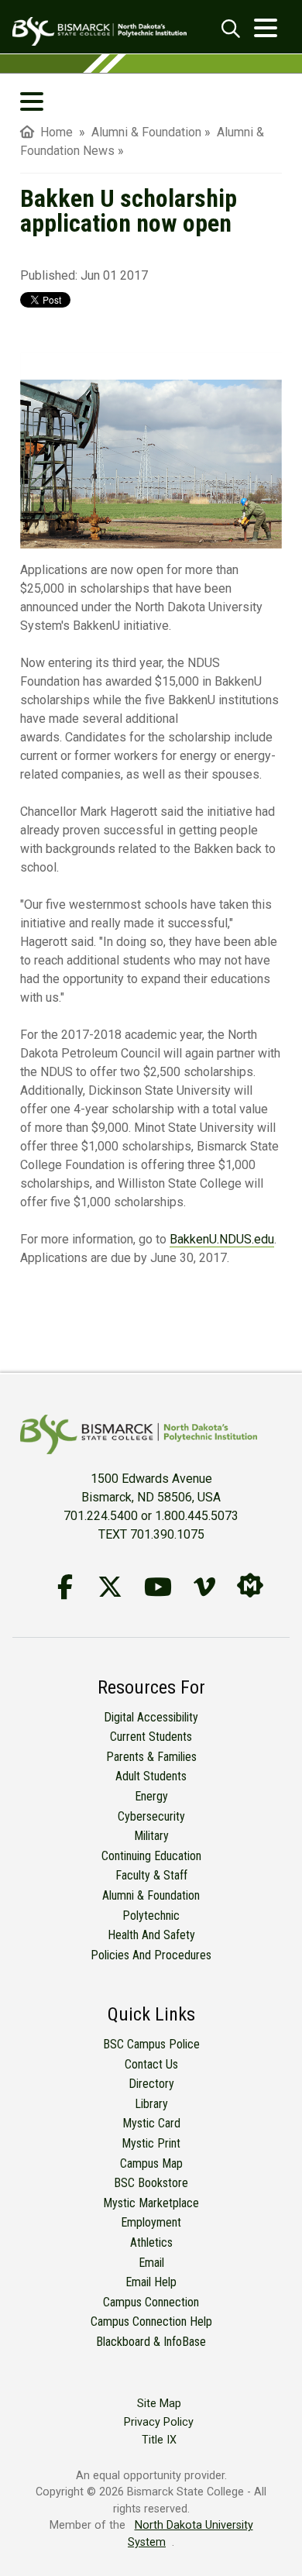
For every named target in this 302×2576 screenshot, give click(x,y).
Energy (151, 1796)
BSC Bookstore (151, 2183)
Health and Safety (151, 1935)
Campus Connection (151, 2302)
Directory (151, 2084)
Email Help (151, 2282)
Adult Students (151, 1776)
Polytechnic (151, 1916)
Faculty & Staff (151, 1875)
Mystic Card (151, 2123)
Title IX (159, 2440)
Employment (151, 2222)
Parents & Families (151, 1757)
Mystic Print (151, 2143)
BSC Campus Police (151, 2044)
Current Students (151, 1737)
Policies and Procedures (151, 1955)
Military (151, 1836)
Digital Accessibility (151, 1717)
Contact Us (151, 2064)
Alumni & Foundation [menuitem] (146, 132)
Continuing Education (151, 1856)
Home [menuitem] (53, 132)
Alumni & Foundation (151, 1895)
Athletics (151, 2242)
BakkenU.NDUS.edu (222, 1239)
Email (151, 2263)
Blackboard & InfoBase (151, 2342)
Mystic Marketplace (151, 2203)
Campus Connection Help (151, 2321)
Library (151, 2104)
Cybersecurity (151, 1816)
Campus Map (151, 2163)
